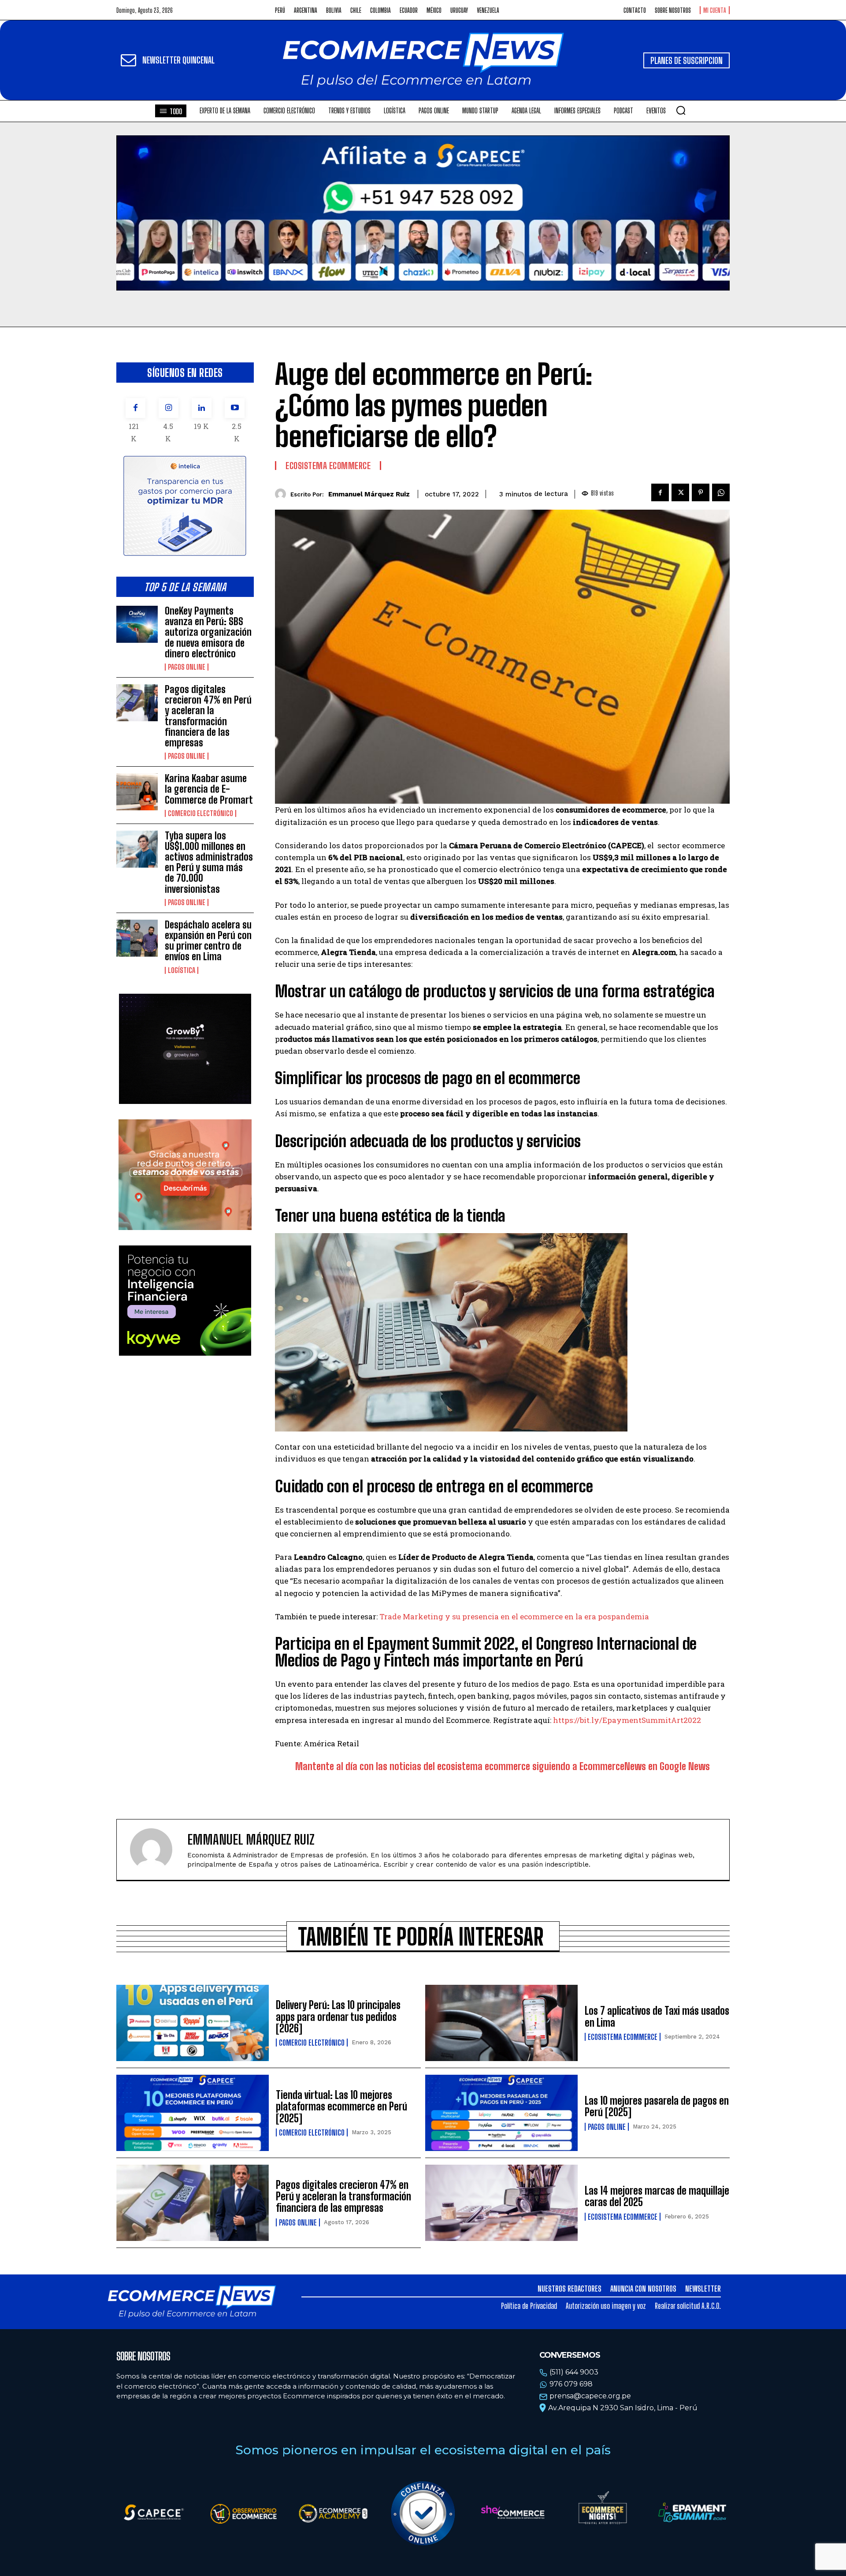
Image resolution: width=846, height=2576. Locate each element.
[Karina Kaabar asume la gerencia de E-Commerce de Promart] (137, 792)
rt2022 (689, 1720)
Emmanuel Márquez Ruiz (369, 494)
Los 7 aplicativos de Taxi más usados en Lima (657, 2016)
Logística (182, 970)
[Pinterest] (701, 492)
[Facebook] (135, 408)
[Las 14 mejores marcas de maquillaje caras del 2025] (501, 2203)
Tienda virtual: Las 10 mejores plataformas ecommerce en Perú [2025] (341, 2106)
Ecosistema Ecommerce (328, 466)
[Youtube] (235, 408)
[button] (681, 110)
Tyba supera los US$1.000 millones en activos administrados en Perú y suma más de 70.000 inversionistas (209, 862)
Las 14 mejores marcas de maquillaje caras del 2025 (657, 2196)
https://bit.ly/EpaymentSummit (612, 1720)
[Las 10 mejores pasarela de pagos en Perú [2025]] (501, 2113)
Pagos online (187, 667)
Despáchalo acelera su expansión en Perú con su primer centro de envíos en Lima (208, 941)
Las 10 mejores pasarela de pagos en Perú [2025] (657, 2106)
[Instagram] (169, 408)
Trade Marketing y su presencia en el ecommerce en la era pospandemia (513, 1616)
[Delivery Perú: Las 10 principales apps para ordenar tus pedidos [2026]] (193, 2023)
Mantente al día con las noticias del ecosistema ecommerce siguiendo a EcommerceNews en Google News (503, 1766)
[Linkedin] (202, 408)
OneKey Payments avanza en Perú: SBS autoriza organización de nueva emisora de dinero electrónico (208, 632)
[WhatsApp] (721, 492)
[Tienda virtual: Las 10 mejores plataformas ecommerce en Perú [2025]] (193, 2113)
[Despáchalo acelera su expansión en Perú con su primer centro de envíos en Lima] (137, 938)
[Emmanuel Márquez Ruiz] (283, 494)
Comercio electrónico (200, 813)
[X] (680, 492)
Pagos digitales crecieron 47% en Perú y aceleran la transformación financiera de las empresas (208, 716)
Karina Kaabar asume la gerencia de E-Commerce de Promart (209, 789)
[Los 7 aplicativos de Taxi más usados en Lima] (501, 2023)
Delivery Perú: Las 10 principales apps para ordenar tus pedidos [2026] (338, 2017)
